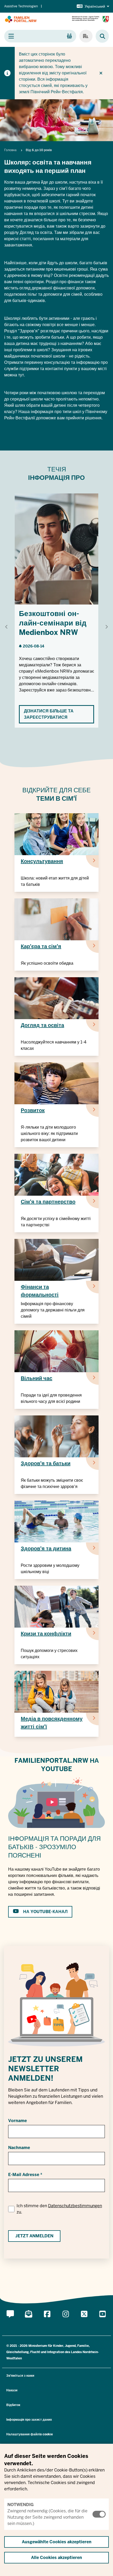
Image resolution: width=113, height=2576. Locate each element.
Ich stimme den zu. (59, 2209)
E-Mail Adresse (24, 2175)
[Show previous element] (7, 627)
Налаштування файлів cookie (30, 2434)
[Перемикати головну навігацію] (40, 36)
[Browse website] (100, 36)
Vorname (17, 2121)
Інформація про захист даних (29, 2420)
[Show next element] (106, 627)
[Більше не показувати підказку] (101, 73)
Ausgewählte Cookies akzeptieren (57, 2542)
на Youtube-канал (45, 1912)
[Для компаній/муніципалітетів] (86, 36)
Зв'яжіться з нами (20, 2376)
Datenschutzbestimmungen (75, 2206)
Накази (12, 2390)
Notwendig (20, 2505)
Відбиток (13, 2405)
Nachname (19, 2148)
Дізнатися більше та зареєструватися (49, 714)
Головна (10, 150)
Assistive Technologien (21, 6)
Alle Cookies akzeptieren (56, 2558)
